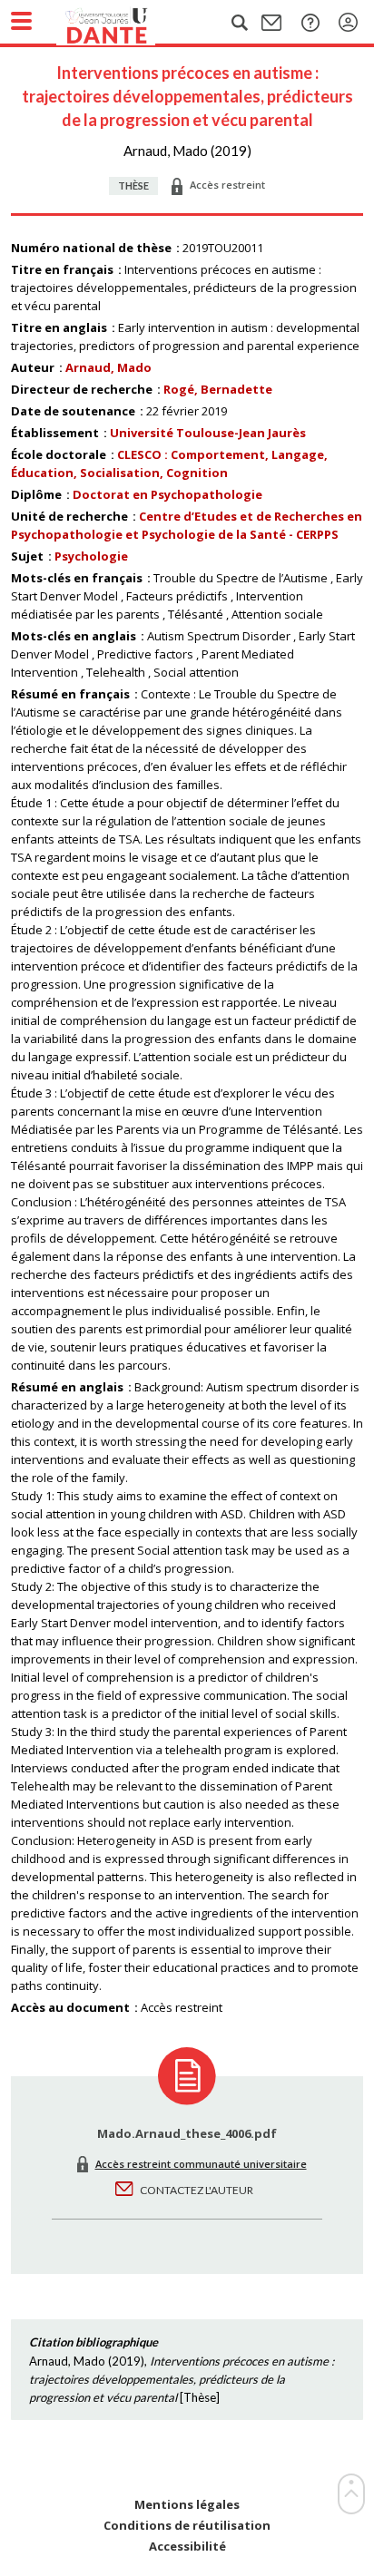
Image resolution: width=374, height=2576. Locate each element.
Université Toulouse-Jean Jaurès (208, 433)
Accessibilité (187, 2547)
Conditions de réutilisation (187, 2526)
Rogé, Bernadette (218, 389)
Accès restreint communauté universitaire (201, 2164)
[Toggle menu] (21, 21)
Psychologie (91, 556)
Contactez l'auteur (197, 2190)
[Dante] (124, 23)
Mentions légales (187, 2505)
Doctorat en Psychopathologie (167, 494)
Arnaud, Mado (108, 367)
